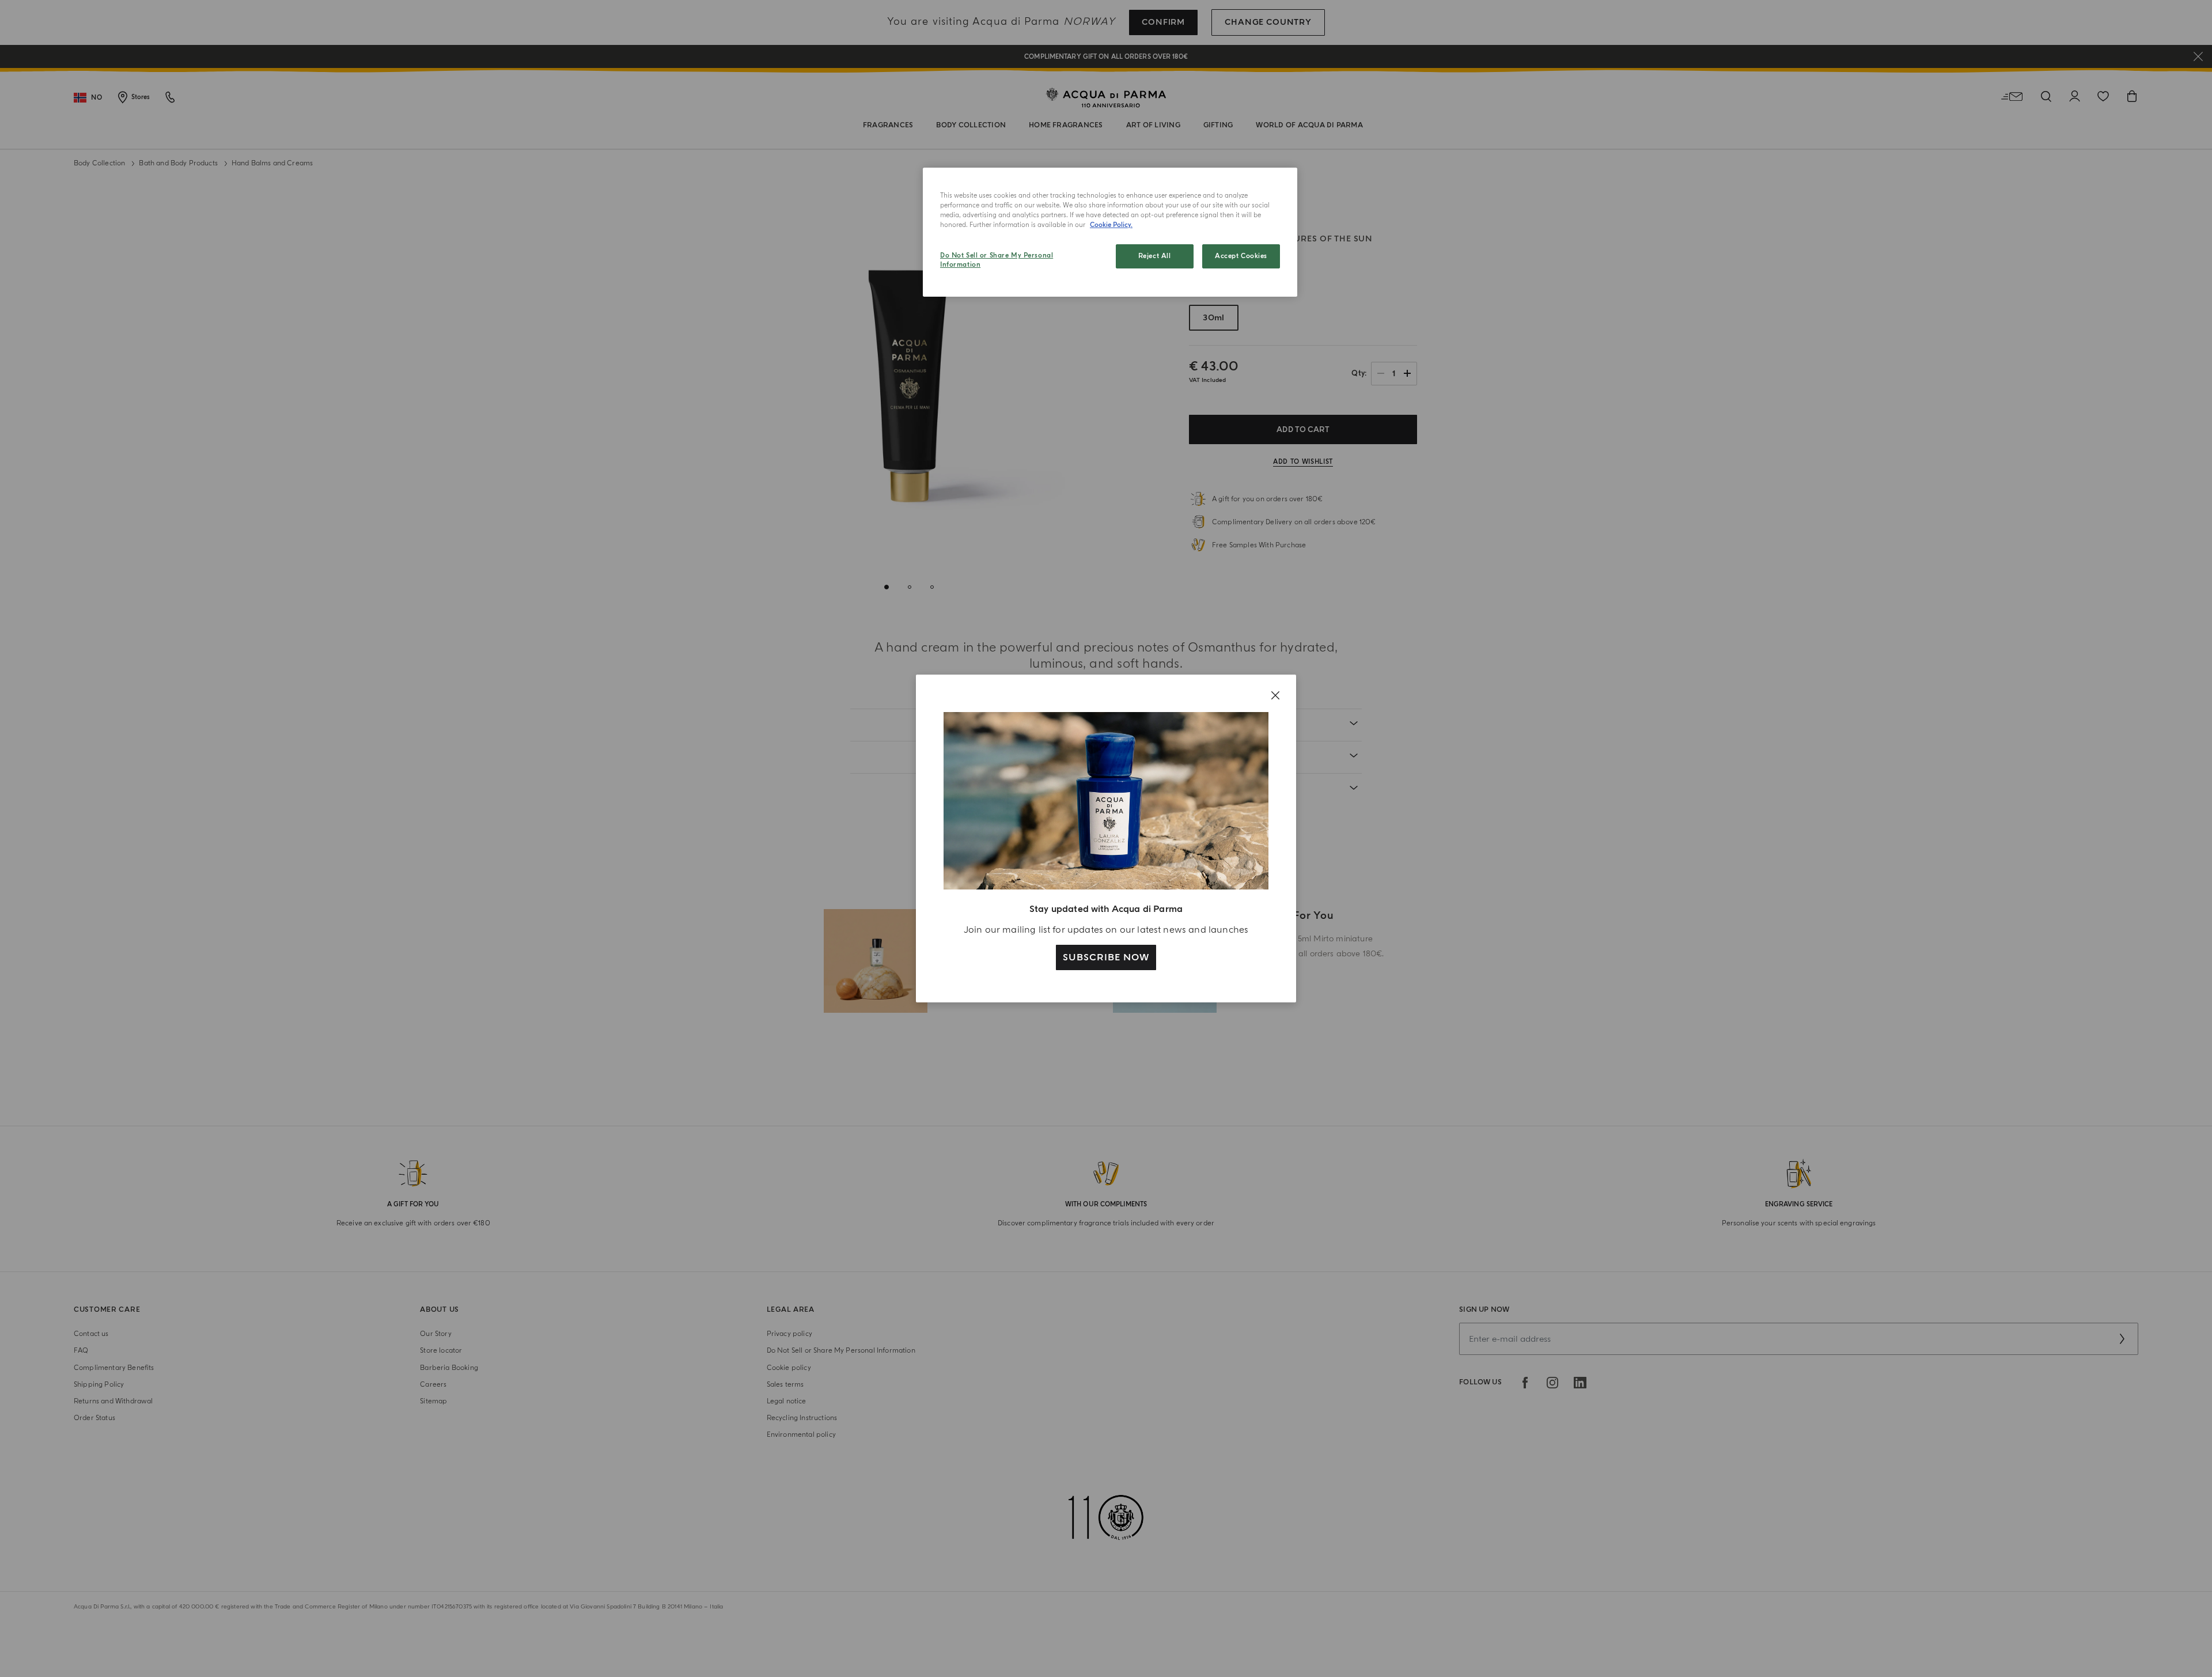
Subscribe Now (1106, 957)
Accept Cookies (1241, 256)
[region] (1110, 232)
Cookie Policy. (1111, 225)
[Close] (1275, 695)
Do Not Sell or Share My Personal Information (997, 260)
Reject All (1155, 256)
